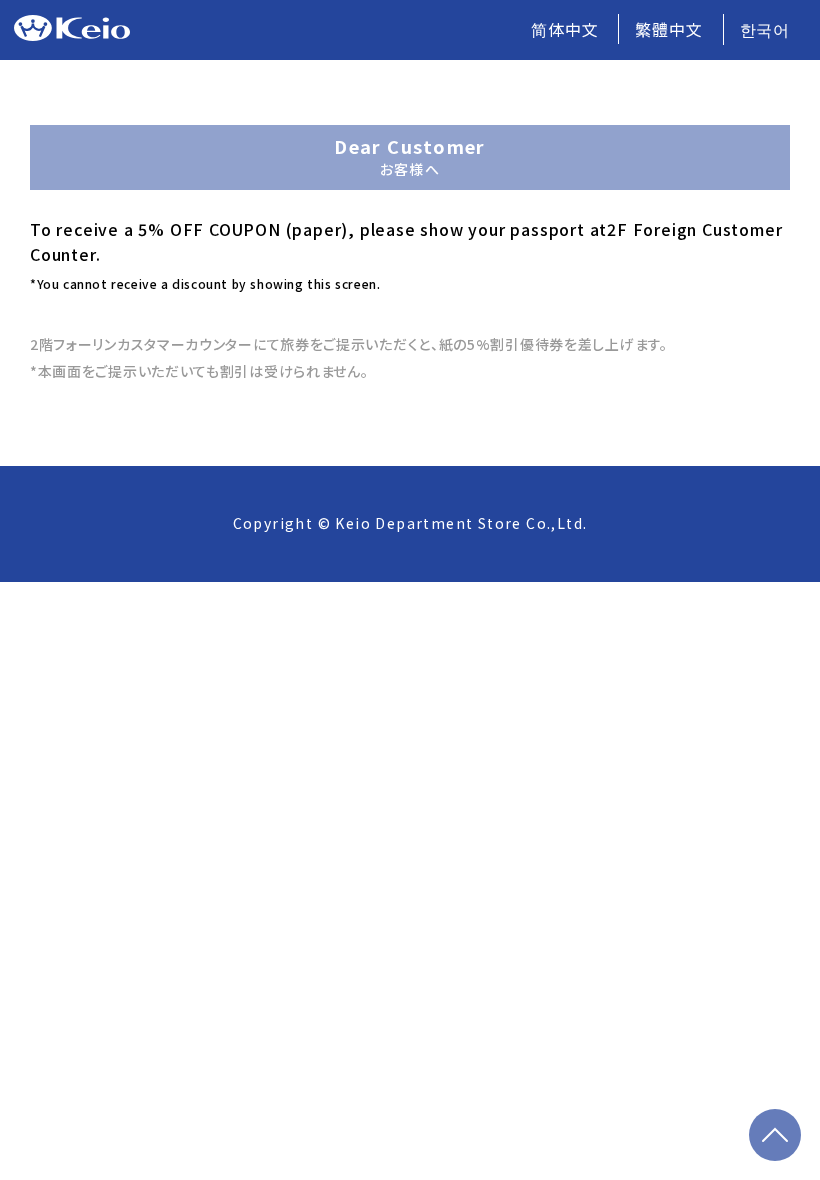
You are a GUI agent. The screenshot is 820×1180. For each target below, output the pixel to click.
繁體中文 (668, 29)
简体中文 (564, 29)
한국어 (765, 29)
